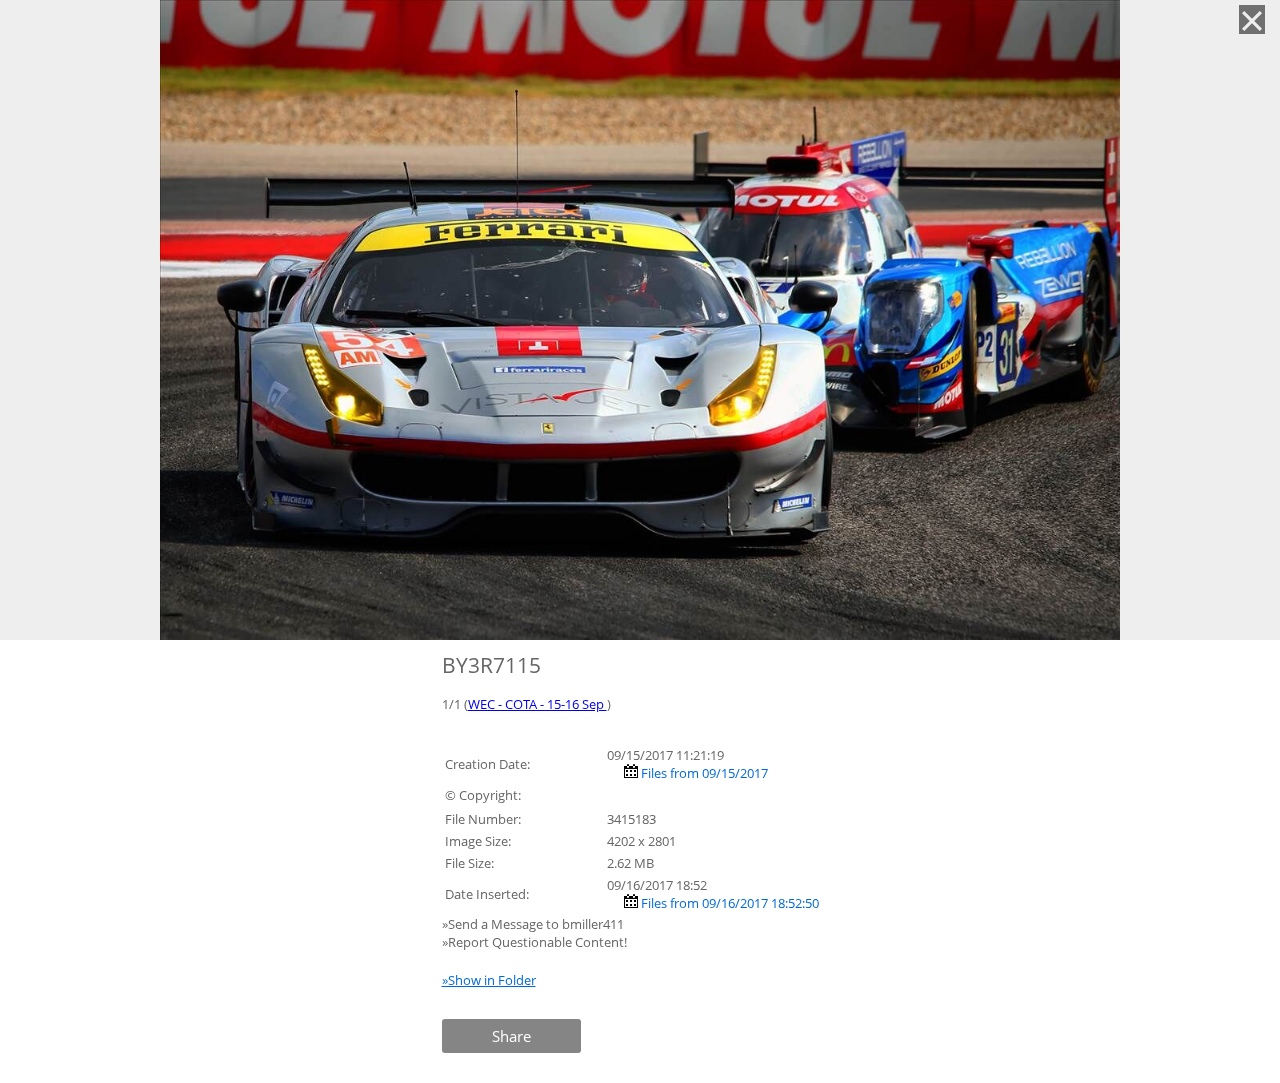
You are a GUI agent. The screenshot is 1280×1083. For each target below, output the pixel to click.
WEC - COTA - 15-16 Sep (537, 704)
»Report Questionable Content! (534, 942)
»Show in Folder (489, 980)
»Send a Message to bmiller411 (534, 924)
